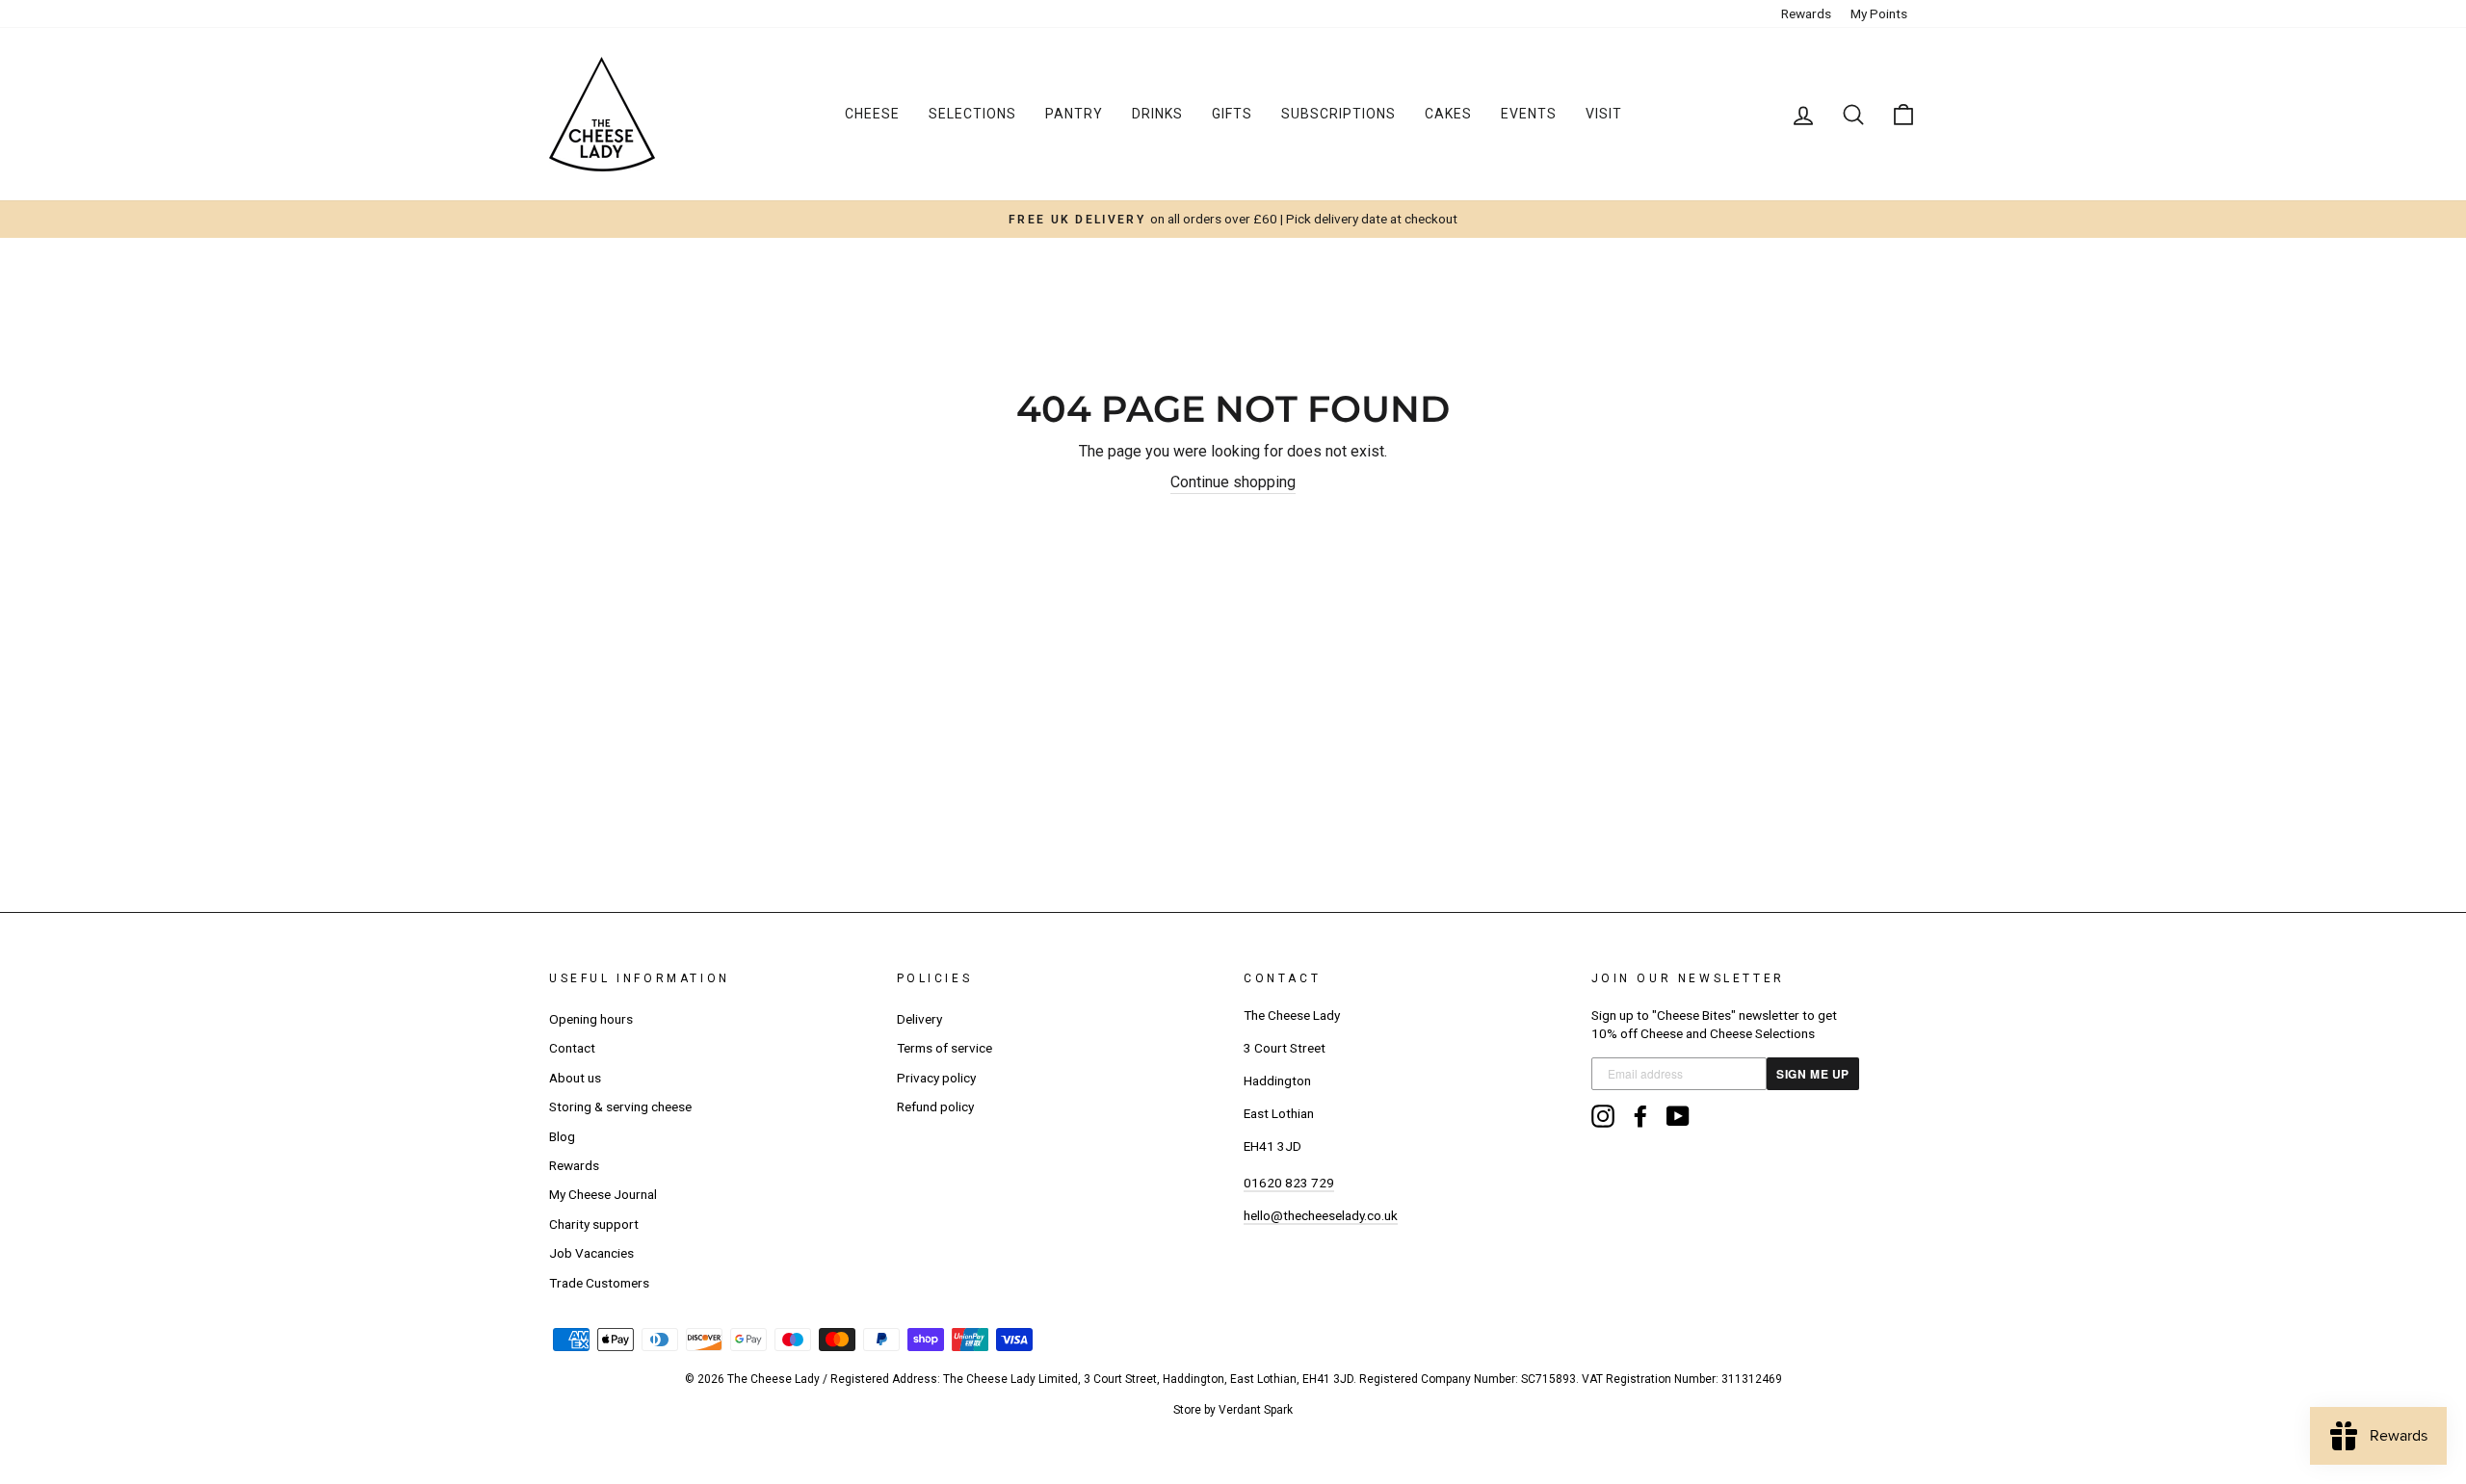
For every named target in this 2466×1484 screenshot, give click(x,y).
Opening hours (591, 1019)
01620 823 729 (1289, 1183)
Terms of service (944, 1048)
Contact (572, 1048)
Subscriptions (1338, 114)
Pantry (1074, 114)
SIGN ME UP (1813, 1074)
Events (1529, 114)
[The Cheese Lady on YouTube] (1678, 1116)
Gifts (1232, 114)
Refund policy (935, 1106)
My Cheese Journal (603, 1194)
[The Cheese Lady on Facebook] (1640, 1116)
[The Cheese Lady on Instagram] (1603, 1116)
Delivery (919, 1019)
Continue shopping (1233, 482)
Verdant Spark (1256, 1410)
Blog (562, 1136)
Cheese (872, 114)
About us (575, 1078)
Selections (972, 114)
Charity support (594, 1224)
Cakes (1448, 114)
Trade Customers (599, 1283)
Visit (1604, 114)
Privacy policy (936, 1078)
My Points (1879, 13)
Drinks (1157, 114)
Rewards (1806, 13)
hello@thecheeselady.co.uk (1321, 1215)
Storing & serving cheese (620, 1106)
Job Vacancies (591, 1253)
